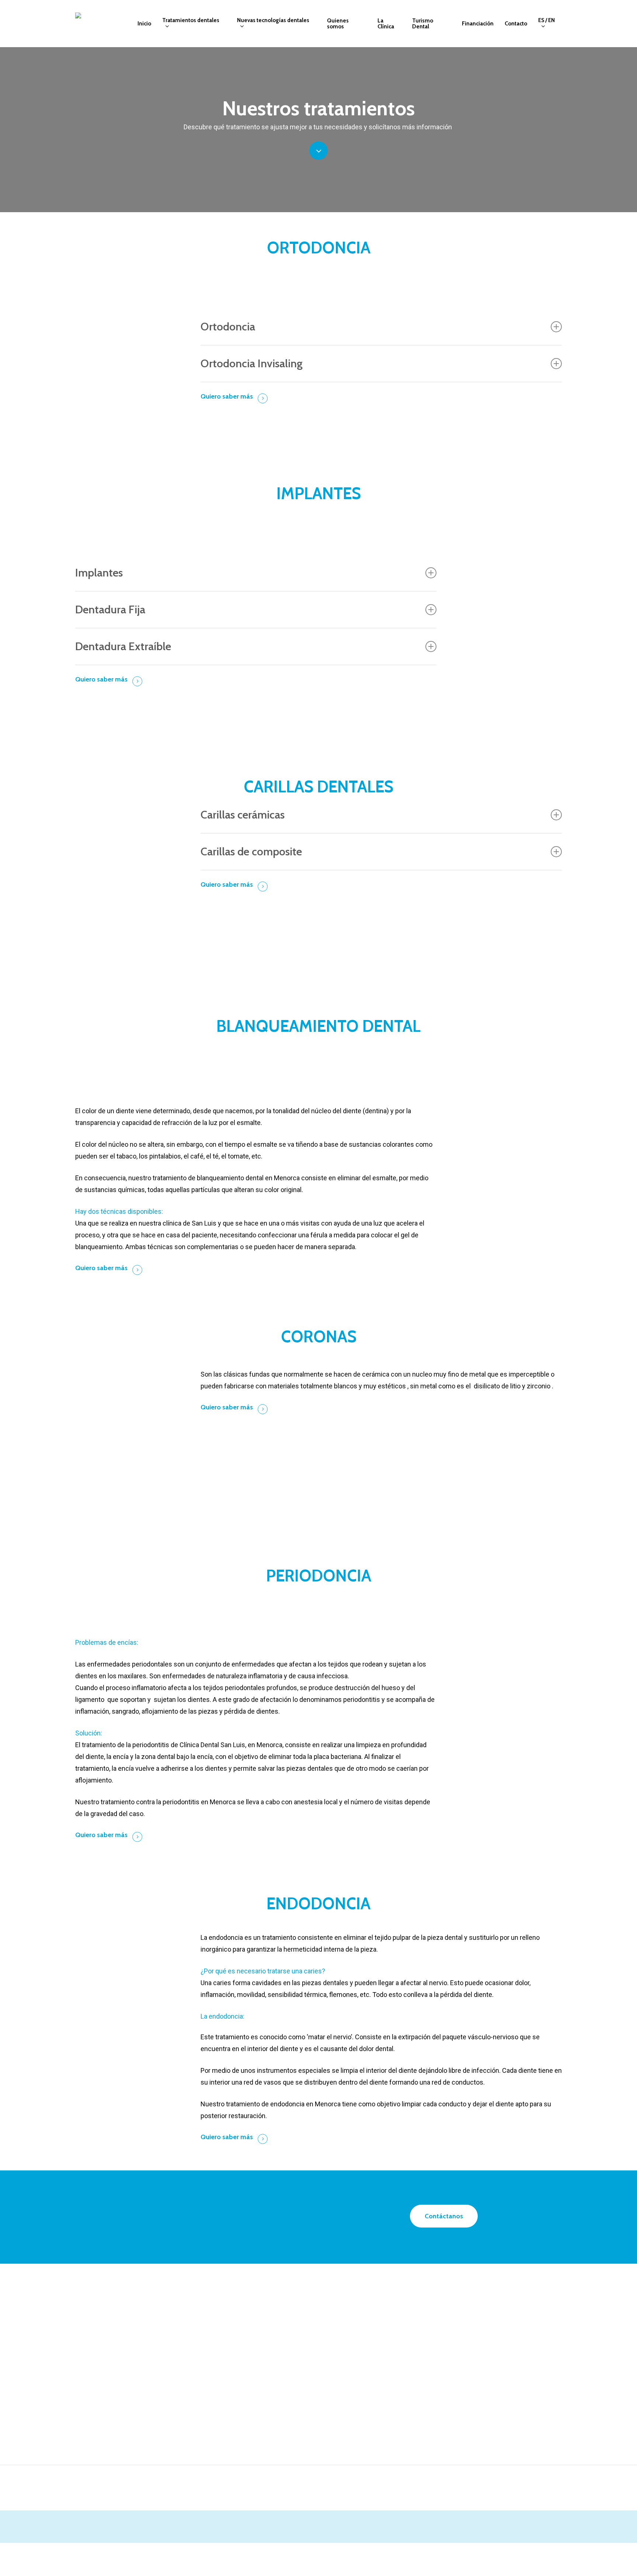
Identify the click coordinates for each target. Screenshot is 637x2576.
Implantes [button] (99, 573)
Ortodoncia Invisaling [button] (252, 363)
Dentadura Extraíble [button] (123, 646)
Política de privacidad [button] (546, 2554)
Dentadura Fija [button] (110, 609)
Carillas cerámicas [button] (243, 815)
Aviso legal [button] (484, 2555)
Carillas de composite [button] (251, 851)
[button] (444, 2216)
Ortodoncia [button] (228, 327)
